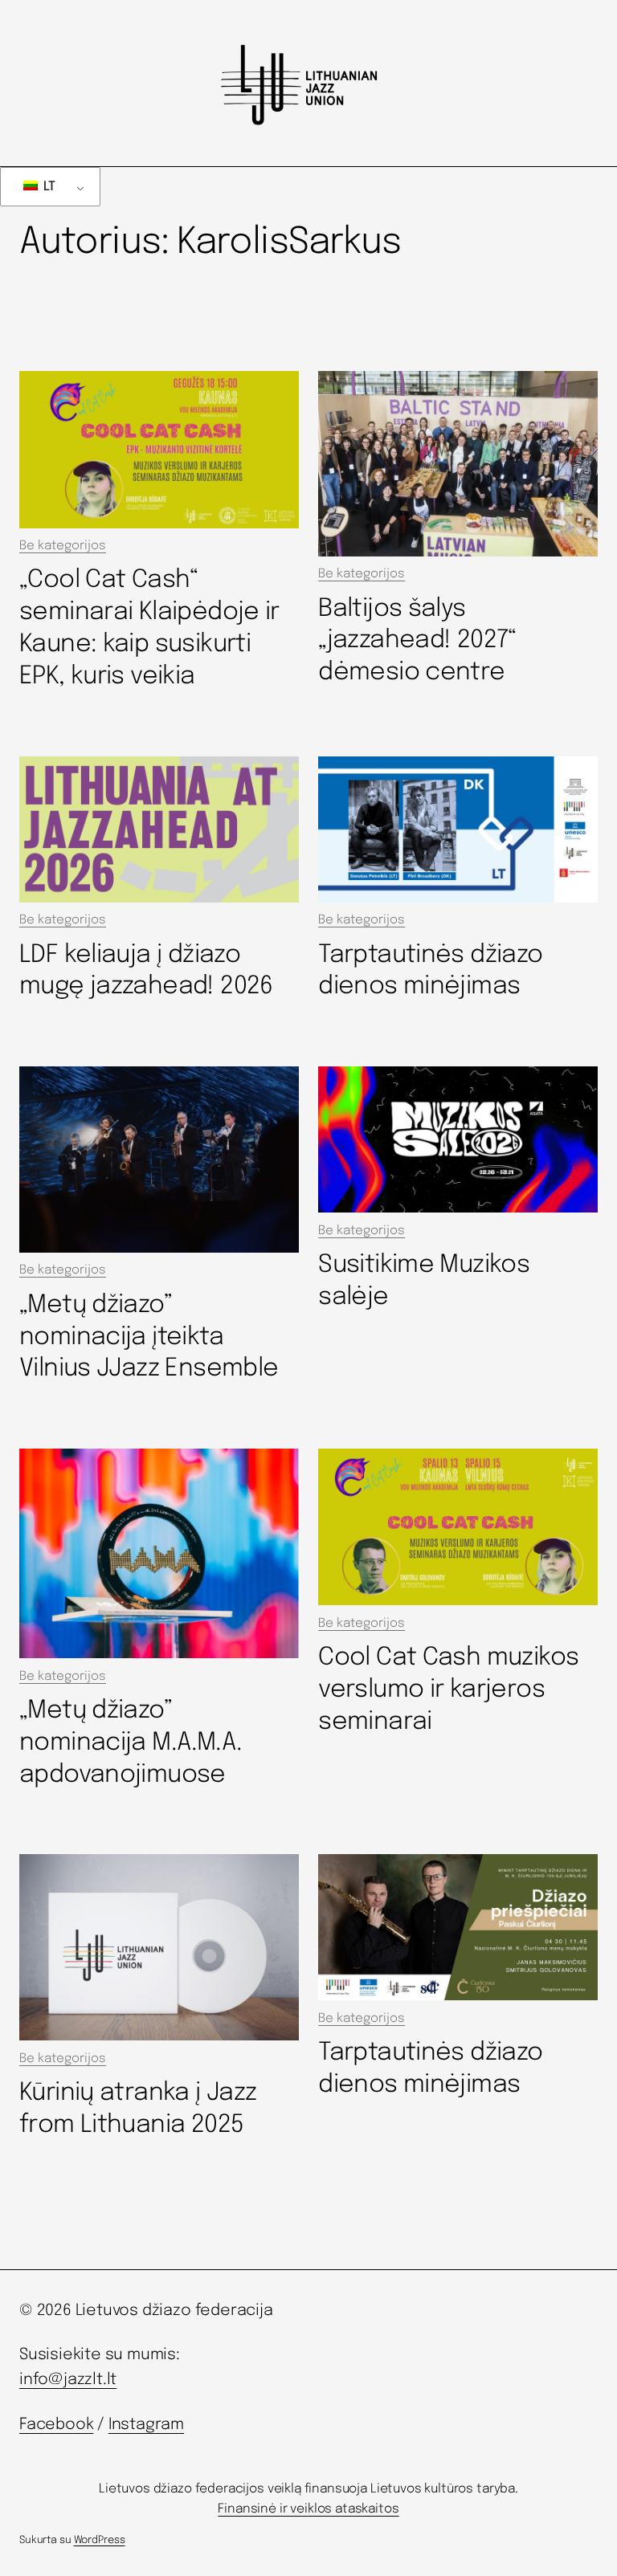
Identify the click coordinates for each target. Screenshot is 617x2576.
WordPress (100, 2540)
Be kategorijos (63, 546)
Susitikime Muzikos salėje (424, 1281)
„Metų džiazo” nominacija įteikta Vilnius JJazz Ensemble (149, 1337)
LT (48, 187)
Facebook (56, 2425)
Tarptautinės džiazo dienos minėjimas (430, 971)
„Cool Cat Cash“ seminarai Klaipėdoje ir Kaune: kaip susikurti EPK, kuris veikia (149, 628)
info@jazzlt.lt (68, 2380)
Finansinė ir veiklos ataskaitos (308, 2509)
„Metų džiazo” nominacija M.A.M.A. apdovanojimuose (131, 1743)
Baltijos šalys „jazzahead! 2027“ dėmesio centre (417, 641)
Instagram (146, 2425)
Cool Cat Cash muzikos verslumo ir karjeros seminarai (448, 1690)
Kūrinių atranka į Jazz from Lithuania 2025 (138, 2109)
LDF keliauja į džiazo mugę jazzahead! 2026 (146, 971)
